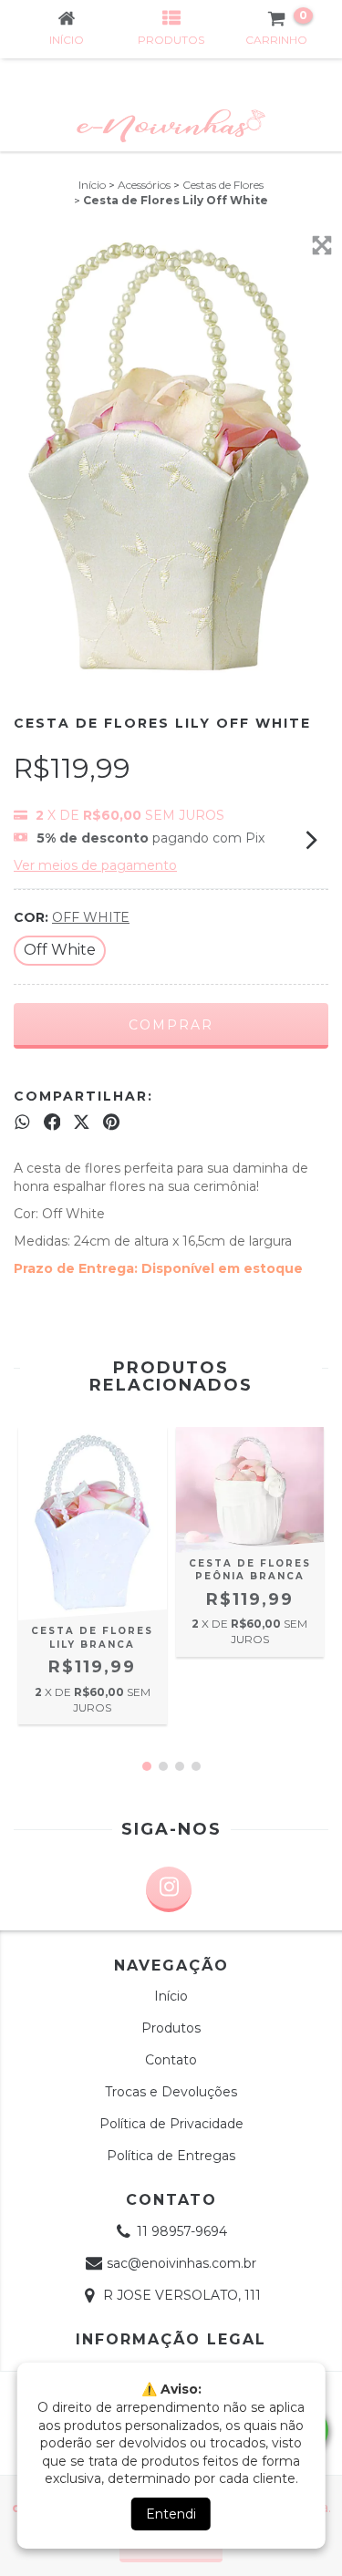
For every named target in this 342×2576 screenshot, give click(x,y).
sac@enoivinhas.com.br (181, 2263)
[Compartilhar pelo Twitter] (82, 1122)
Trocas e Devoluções (171, 2092)
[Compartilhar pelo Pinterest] (111, 1122)
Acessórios (144, 185)
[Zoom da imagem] (322, 245)
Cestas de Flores (223, 185)
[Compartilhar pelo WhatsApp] (22, 1122)
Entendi (171, 2514)
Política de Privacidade (171, 2124)
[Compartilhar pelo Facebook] (52, 1122)
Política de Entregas (171, 2156)
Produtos (171, 2028)
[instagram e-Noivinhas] (169, 1889)
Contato (171, 2060)
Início (92, 185)
